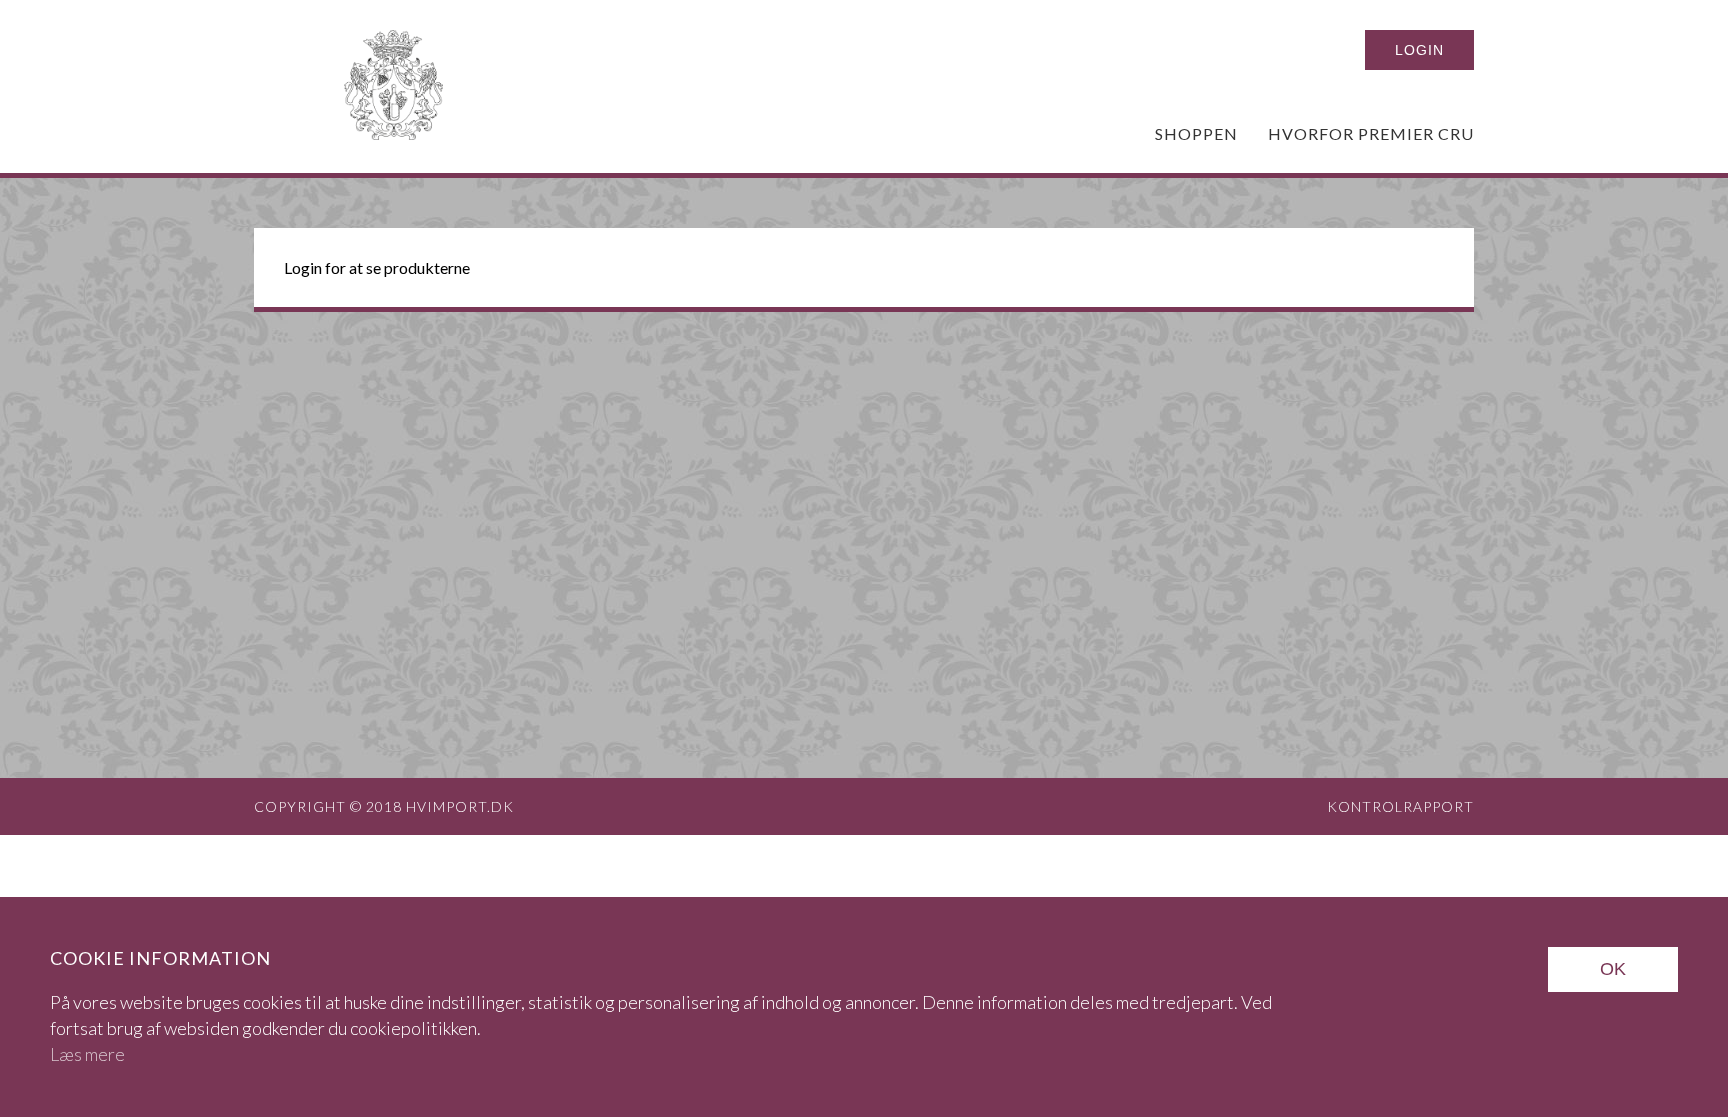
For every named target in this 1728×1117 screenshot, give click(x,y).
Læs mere (87, 1054)
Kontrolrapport (1400, 806)
